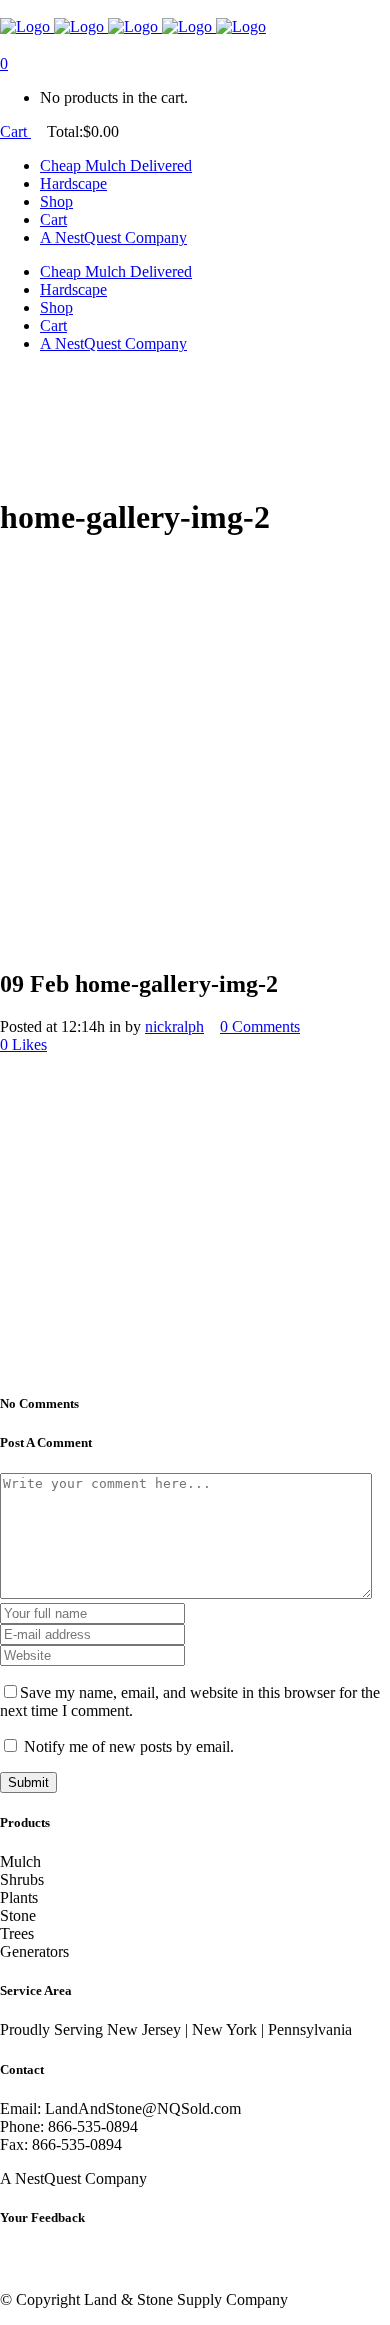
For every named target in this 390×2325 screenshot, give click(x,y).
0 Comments (260, 1026)
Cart (15, 131)
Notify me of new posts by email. (129, 1746)
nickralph (174, 1026)
